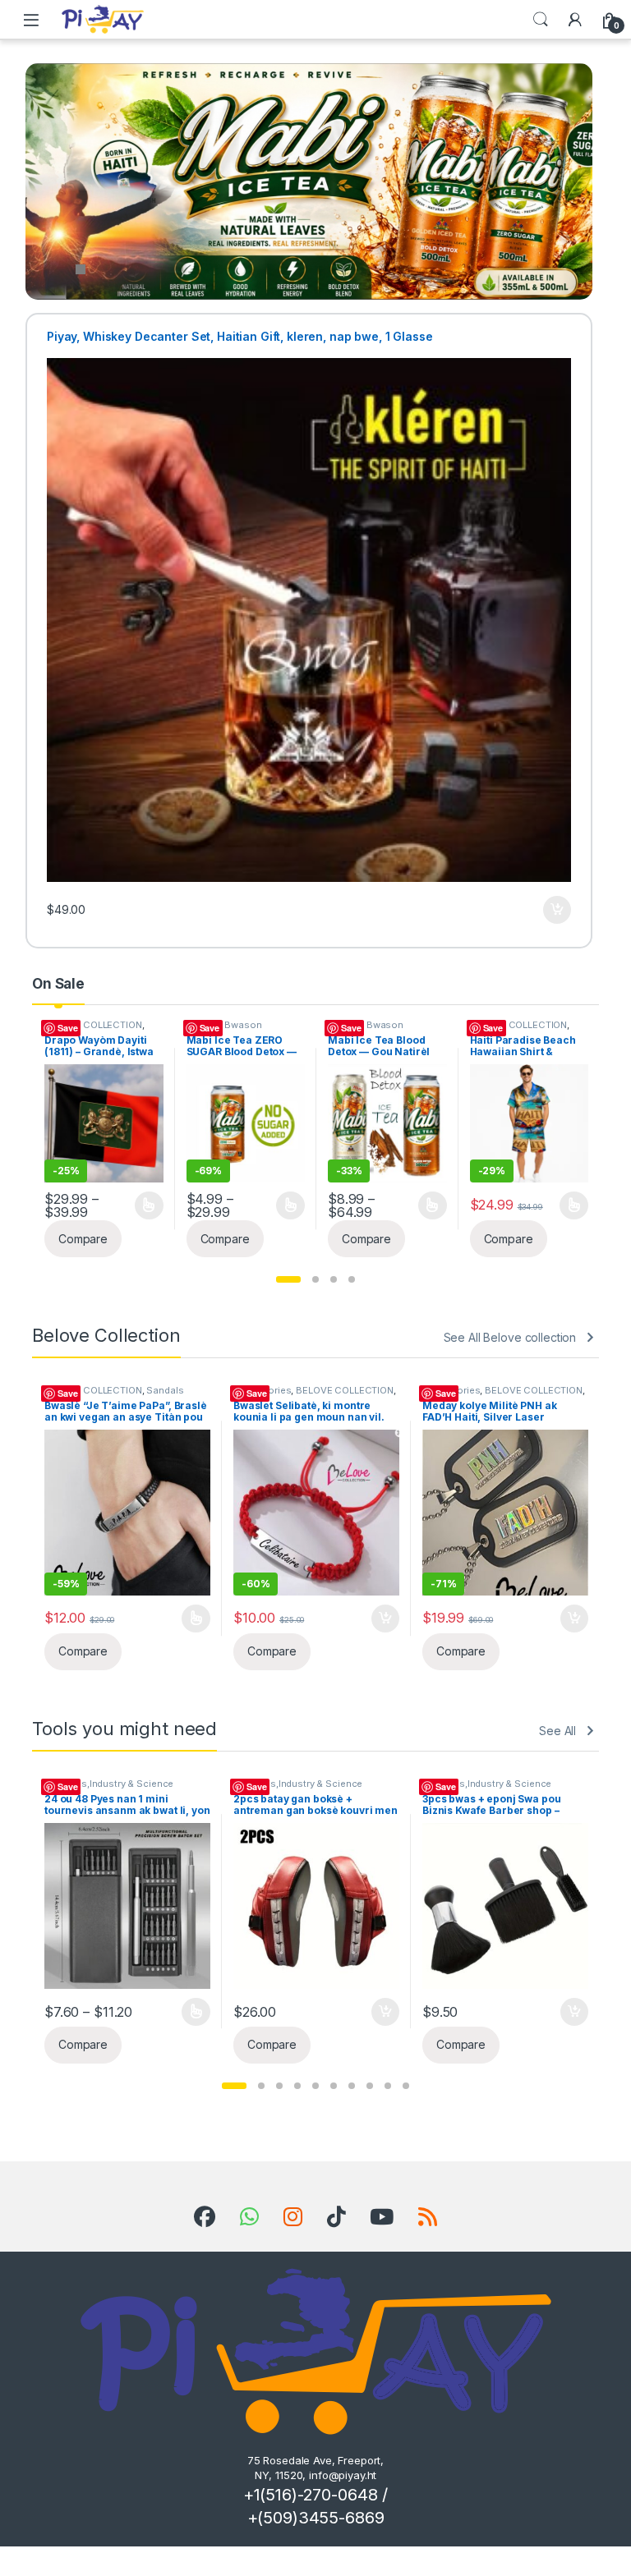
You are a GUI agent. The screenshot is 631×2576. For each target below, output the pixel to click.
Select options (144, 1205)
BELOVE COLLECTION (378, 1025)
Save (68, 1028)
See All (557, 1731)
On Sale (58, 984)
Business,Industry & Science (109, 1784)
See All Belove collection (510, 1337)
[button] (288, 1279)
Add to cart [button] (557, 910)
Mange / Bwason (83, 1025)
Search (541, 20)
